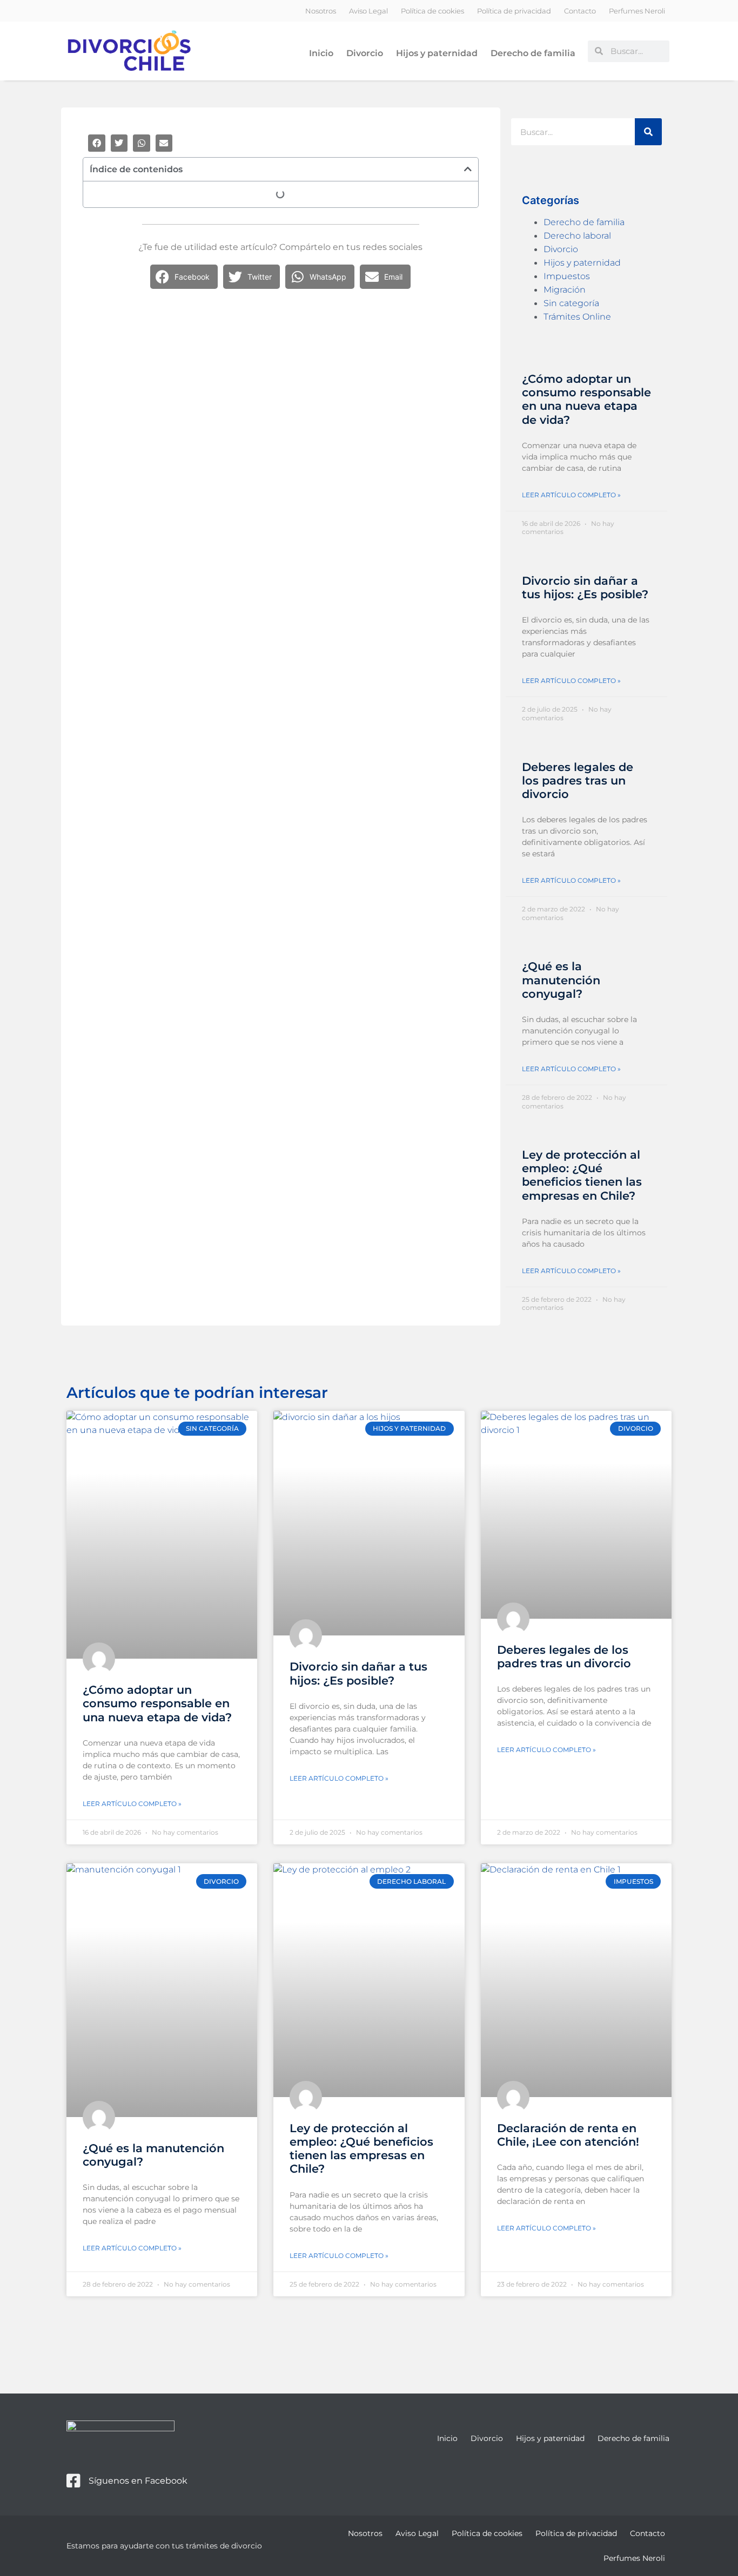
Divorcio (365, 53)
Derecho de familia (533, 53)
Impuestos (567, 276)
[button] (97, 143)
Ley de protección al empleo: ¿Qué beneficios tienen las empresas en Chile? (582, 1175)
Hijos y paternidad (437, 53)
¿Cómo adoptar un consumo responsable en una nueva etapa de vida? (586, 399)
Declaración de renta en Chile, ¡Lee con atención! (568, 2135)
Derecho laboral (577, 236)
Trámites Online (577, 317)
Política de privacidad (514, 11)
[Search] (648, 132)
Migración (565, 290)
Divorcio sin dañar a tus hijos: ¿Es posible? (585, 587)
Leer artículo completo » (571, 495)
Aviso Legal (368, 11)
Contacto (580, 11)
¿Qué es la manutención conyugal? (561, 980)
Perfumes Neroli (637, 11)
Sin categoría (571, 303)
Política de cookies (432, 11)
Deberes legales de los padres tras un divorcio (578, 780)
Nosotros (321, 11)
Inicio (321, 53)
